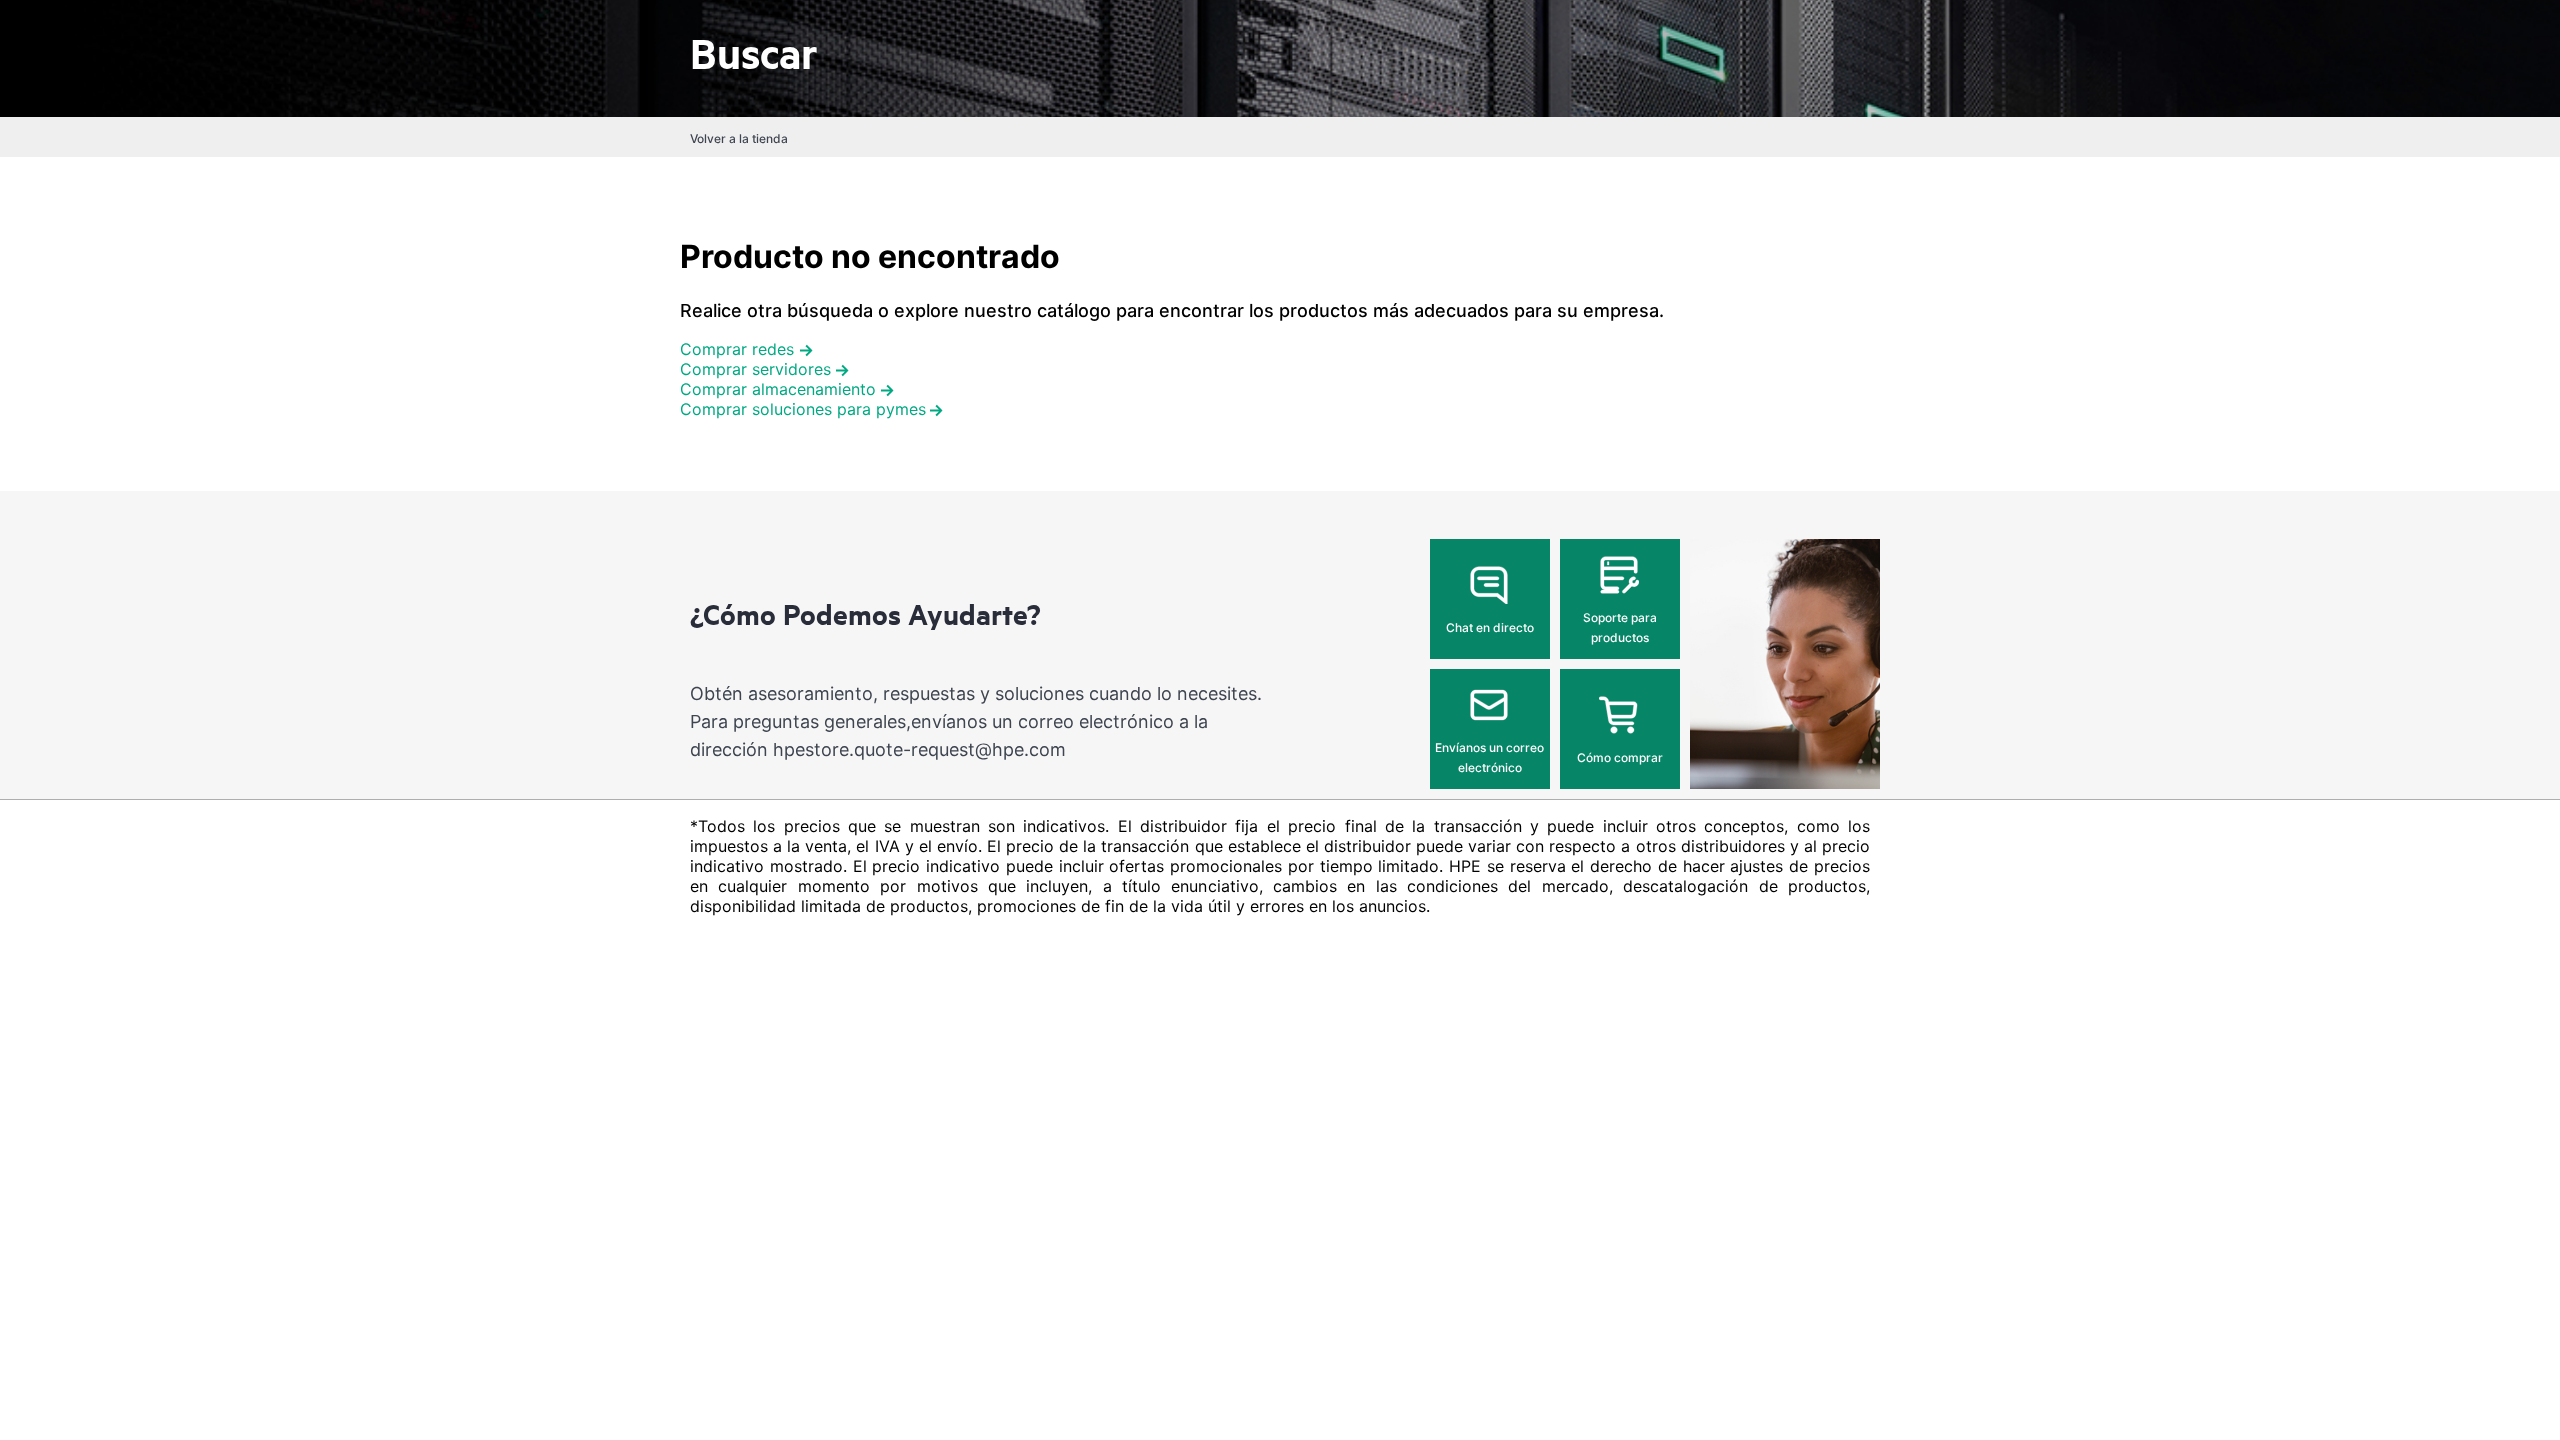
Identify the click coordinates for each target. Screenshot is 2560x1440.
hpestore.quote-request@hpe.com (919, 749)
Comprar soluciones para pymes (803, 409)
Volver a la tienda (739, 138)
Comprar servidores (755, 369)
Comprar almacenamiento (778, 389)
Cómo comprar (1620, 757)
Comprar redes (737, 349)
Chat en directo (1490, 627)
